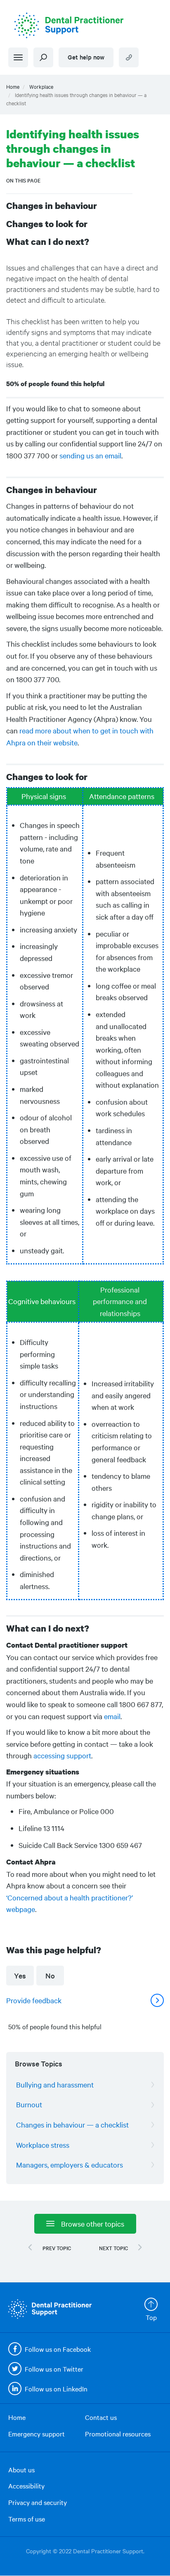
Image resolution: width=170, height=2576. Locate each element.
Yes (20, 1975)
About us (21, 2469)
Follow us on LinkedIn (56, 2389)
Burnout (29, 2104)
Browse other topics (93, 2224)
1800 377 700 (129, 57)
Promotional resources (118, 2434)
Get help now (86, 57)
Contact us (101, 2417)
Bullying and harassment (55, 2084)
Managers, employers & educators (70, 2164)
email (112, 1716)
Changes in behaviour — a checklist (72, 2124)
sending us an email (90, 455)
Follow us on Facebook (58, 2349)
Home (13, 86)
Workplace (41, 86)
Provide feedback (34, 2000)
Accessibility (26, 2486)
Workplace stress (43, 2145)
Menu (18, 57)
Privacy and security (38, 2502)
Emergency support (37, 2434)
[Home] (85, 25)
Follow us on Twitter (54, 2369)
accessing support (62, 1755)
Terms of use (27, 2519)
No (50, 1975)
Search (43, 57)
